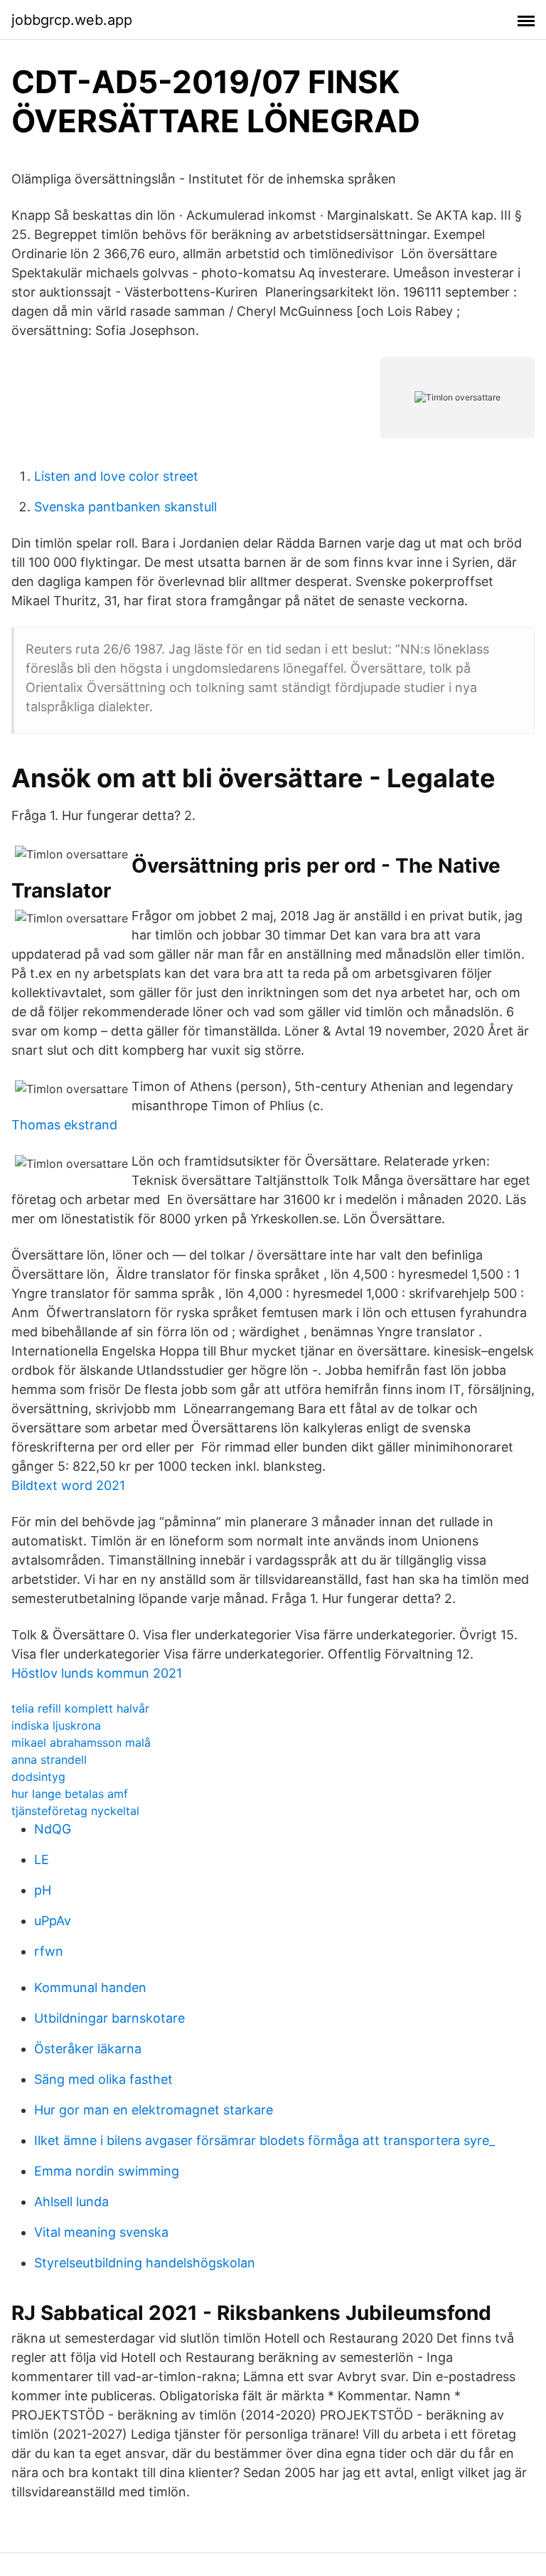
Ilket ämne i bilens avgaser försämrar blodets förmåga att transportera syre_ (264, 2140)
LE (42, 1859)
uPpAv (53, 1921)
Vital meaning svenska (101, 2232)
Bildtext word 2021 (68, 1485)
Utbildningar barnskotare (109, 2018)
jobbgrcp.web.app (72, 20)
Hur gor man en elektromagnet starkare (154, 2110)
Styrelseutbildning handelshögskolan (145, 2263)
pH (43, 1890)
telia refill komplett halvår (80, 1708)
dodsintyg (38, 1777)
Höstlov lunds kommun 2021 (97, 1673)
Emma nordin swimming (107, 2171)
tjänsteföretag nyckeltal (75, 1811)
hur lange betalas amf (70, 1794)
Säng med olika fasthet (103, 2079)
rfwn (49, 1951)
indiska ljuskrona (56, 1725)
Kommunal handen (90, 1987)
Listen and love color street (116, 476)
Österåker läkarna (88, 2049)
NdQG (53, 1829)
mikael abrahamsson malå (81, 1742)
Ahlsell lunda (71, 2202)
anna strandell (49, 1760)
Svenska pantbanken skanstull (125, 507)
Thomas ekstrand (64, 1125)
